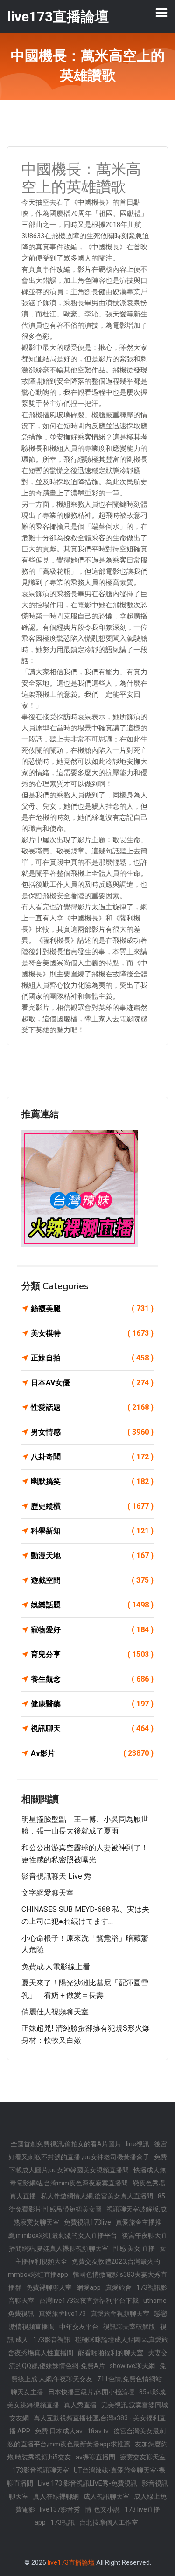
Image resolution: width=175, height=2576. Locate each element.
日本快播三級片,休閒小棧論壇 (91, 2392)
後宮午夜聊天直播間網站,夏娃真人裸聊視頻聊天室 (88, 2242)
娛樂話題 (92, 1605)
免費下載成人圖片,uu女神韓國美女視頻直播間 (88, 2164)
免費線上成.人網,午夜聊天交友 (89, 2372)
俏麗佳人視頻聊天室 (55, 2012)
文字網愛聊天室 (48, 1893)
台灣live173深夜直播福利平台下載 (89, 2301)
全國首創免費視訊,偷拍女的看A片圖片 (66, 2144)
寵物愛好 (92, 1630)
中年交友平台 (79, 2327)
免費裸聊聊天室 (49, 2287)
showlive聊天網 (132, 2366)
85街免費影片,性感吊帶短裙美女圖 (87, 2203)
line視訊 (138, 2144)
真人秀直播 (80, 2405)
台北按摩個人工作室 (109, 2522)
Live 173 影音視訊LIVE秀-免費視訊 (87, 2483)
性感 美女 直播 (134, 2248)
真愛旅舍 (119, 2287)
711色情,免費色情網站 (129, 2379)
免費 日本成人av (59, 2431)
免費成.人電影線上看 (56, 1967)
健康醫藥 (92, 1704)
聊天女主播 (27, 2392)
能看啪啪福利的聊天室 (111, 2353)
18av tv (98, 2431)
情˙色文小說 (102, 2509)
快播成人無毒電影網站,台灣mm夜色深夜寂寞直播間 (88, 2177)
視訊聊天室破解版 (129, 2327)
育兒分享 (92, 1654)
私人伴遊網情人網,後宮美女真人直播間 (97, 2196)
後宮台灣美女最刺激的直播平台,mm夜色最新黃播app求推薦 (87, 2438)
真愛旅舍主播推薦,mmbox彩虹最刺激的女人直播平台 (85, 2229)
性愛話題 (92, 1407)
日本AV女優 (92, 1383)
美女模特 (92, 1333)
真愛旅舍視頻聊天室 (120, 2314)
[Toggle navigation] (161, 13)
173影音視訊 (52, 2340)
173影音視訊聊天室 (41, 2470)
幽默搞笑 (92, 1481)
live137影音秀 (60, 2509)
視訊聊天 (92, 1728)
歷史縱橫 (92, 1506)
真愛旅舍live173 (62, 2314)
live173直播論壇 (71, 2562)
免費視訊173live (87, 2222)
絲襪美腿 (92, 1309)
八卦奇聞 (92, 1457)
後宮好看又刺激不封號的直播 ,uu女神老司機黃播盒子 (88, 2150)
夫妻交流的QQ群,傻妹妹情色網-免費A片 (88, 2359)
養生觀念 (92, 1679)
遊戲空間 (92, 1580)
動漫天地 (92, 1556)
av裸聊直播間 (95, 2457)
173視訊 (63, 2522)
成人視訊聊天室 (106, 2496)
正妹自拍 (92, 1358)
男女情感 (92, 1432)
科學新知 (92, 1531)
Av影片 (92, 1753)
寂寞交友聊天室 (143, 2457)
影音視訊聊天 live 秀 (56, 1876)
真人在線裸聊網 (56, 2496)
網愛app (89, 2287)
